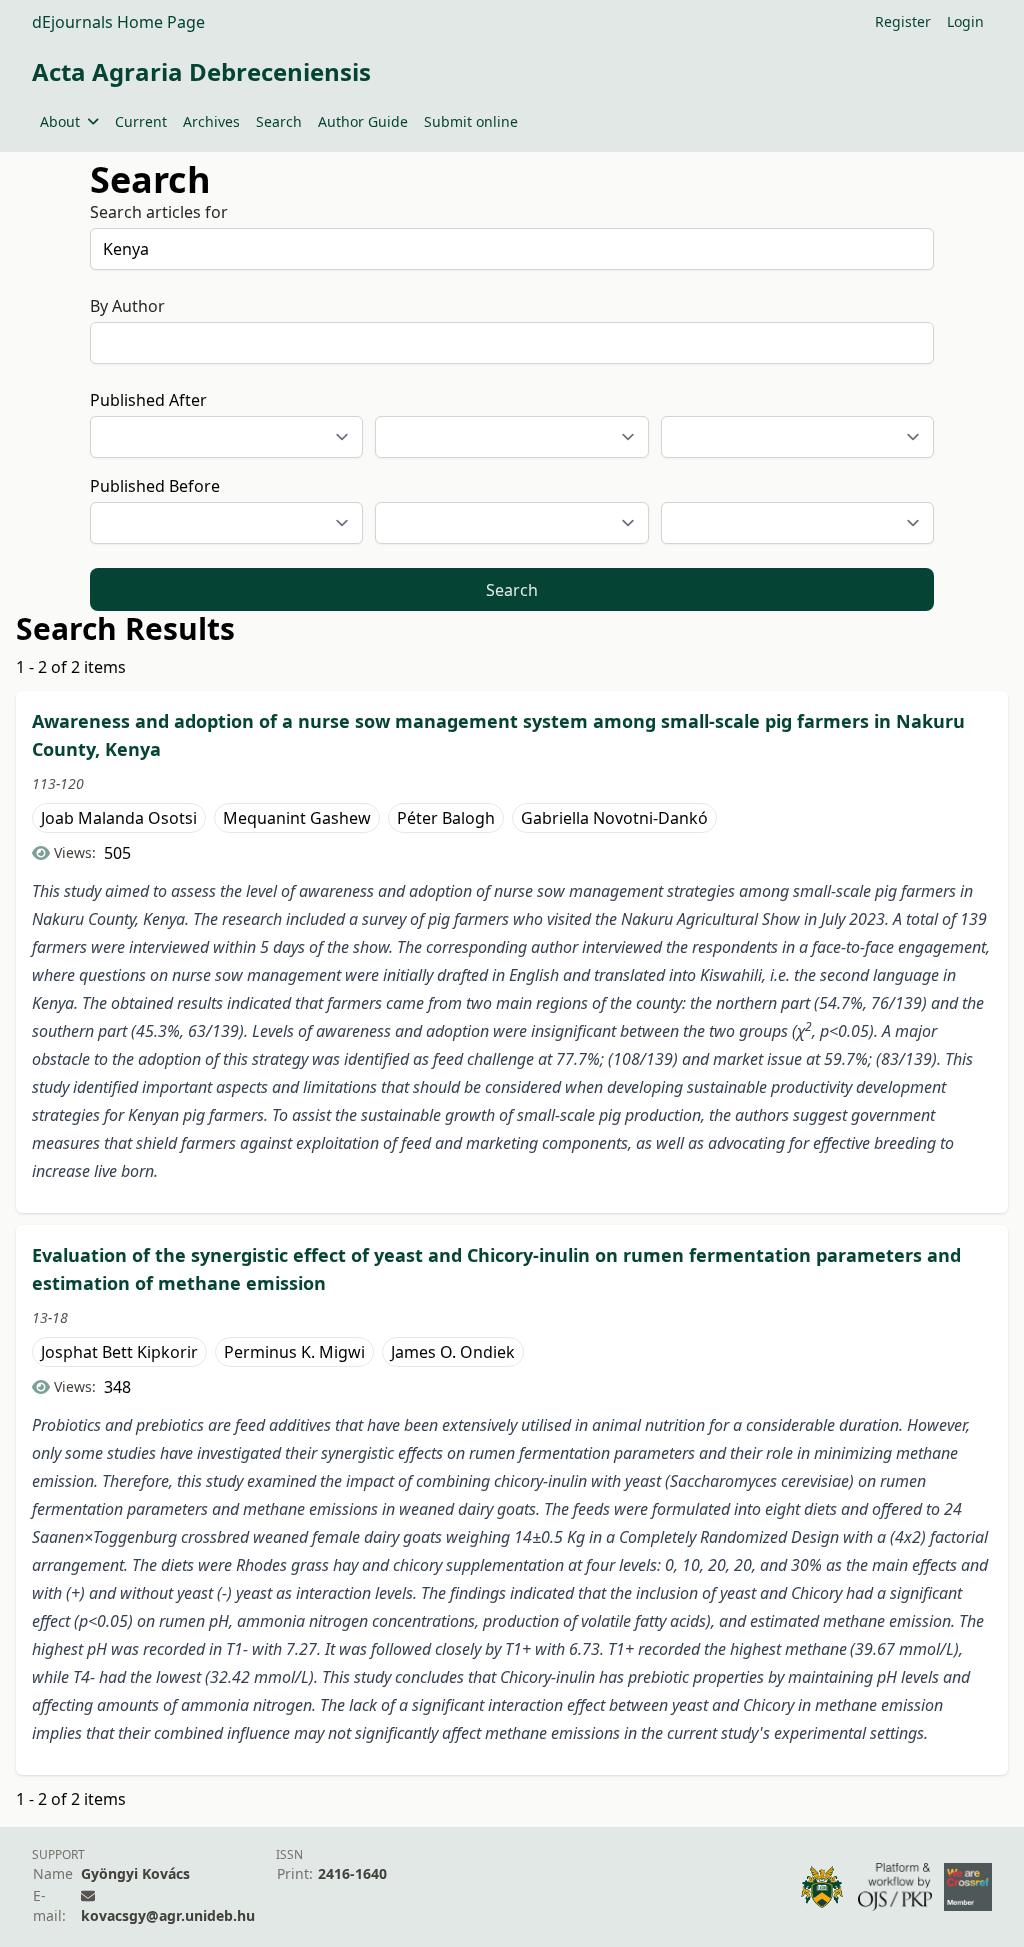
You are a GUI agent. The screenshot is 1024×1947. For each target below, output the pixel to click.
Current (141, 121)
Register (903, 21)
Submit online (471, 121)
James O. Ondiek (453, 1352)
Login (965, 21)
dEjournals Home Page (118, 22)
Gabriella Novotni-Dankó (614, 818)
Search (279, 121)
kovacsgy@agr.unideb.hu (168, 1915)
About (60, 121)
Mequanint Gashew (297, 818)
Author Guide (363, 121)
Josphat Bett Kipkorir (119, 1352)
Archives (211, 121)
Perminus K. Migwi (294, 1352)
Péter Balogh (446, 818)
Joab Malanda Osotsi (119, 818)
